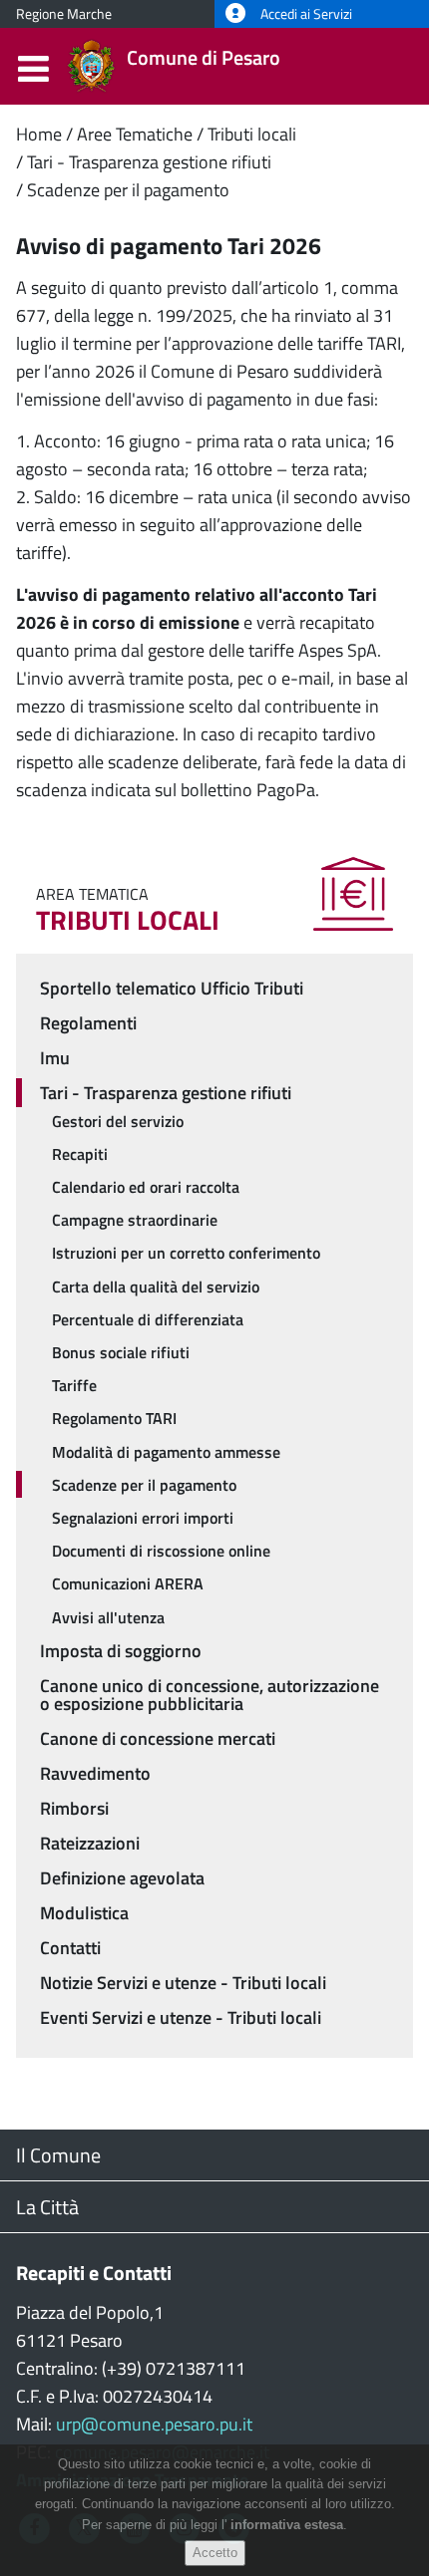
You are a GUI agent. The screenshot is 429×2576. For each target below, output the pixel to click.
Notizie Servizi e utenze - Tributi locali (183, 1983)
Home (39, 134)
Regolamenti (88, 1023)
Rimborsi (74, 1808)
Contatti (70, 1948)
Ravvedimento (95, 1773)
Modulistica (84, 1913)
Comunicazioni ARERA (128, 1583)
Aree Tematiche (135, 134)
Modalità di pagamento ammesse (166, 1452)
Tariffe (74, 1385)
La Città (47, 2207)
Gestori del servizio (118, 1121)
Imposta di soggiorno (121, 1651)
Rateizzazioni (90, 1843)
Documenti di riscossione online (161, 1551)
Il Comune (58, 2155)
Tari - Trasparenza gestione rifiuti (149, 162)
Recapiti (80, 1154)
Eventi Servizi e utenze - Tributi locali (181, 2017)
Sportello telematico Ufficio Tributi (172, 988)
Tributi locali (252, 134)
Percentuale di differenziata (148, 1319)
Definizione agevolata (122, 1878)
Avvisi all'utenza (108, 1617)
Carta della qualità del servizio (156, 1287)
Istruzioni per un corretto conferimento (186, 1253)
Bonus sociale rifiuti (121, 1352)
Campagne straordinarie (135, 1220)
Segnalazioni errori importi (143, 1518)
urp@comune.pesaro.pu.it (154, 2424)
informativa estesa (287, 2525)
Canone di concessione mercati (158, 1738)
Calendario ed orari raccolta (146, 1187)
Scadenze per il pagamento (128, 190)
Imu (55, 1058)
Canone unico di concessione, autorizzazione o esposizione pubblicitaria (210, 1695)
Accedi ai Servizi (305, 14)
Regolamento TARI (114, 1418)
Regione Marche (64, 14)
